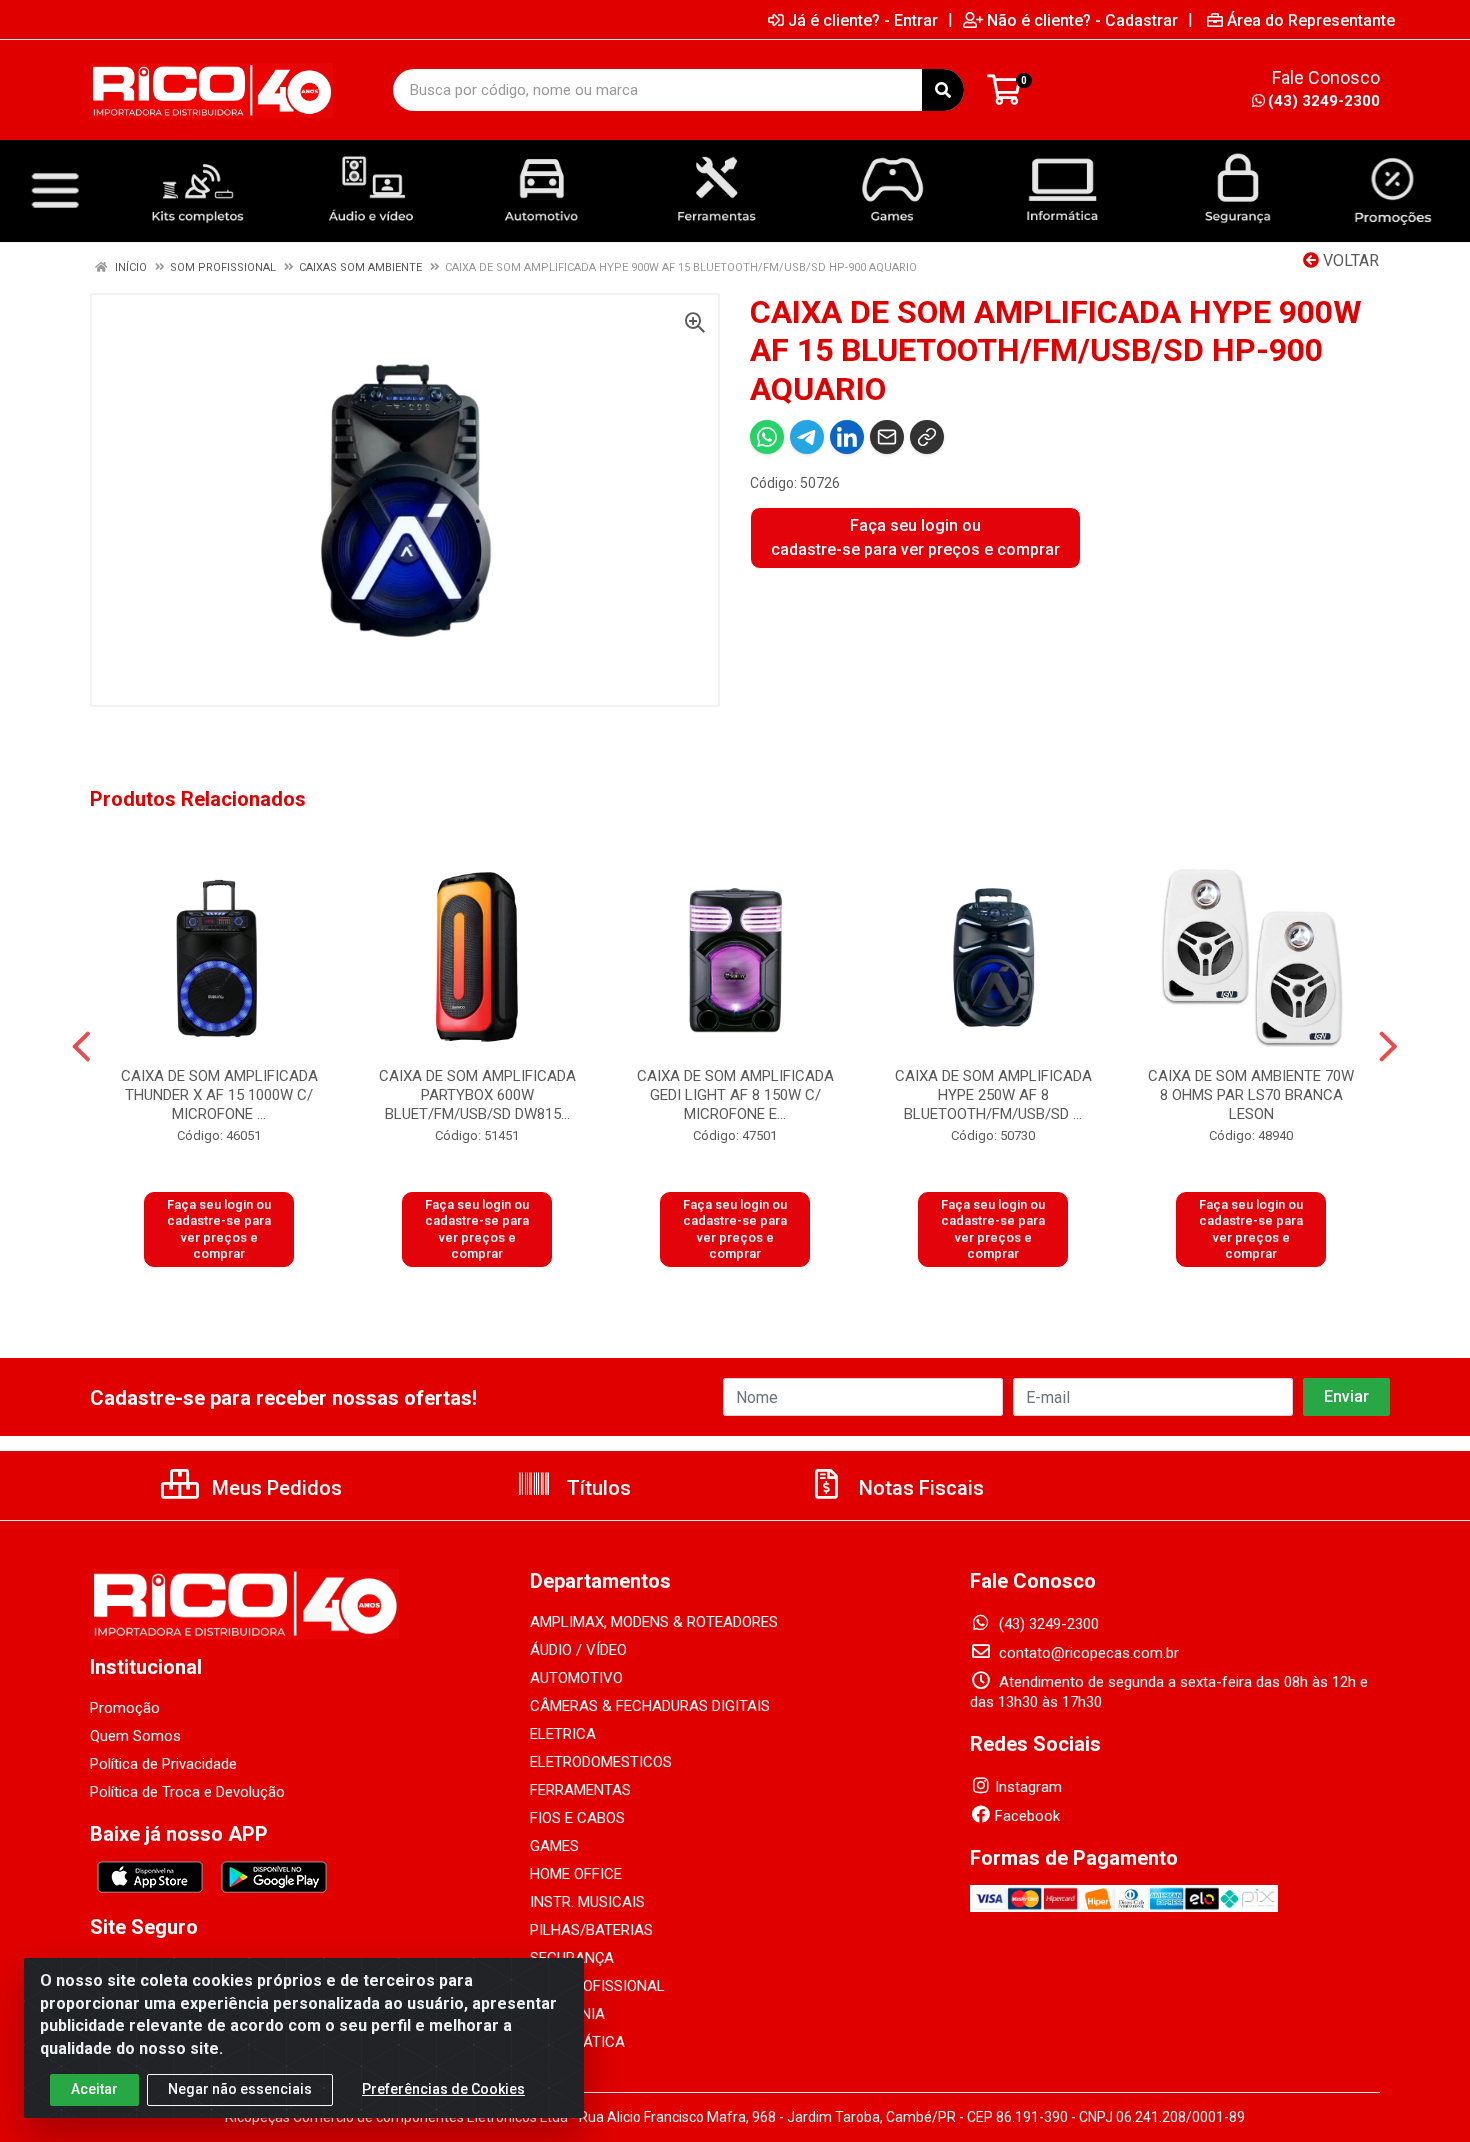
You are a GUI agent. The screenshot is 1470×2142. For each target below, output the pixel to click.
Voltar (1349, 260)
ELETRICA (563, 1734)
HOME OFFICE (576, 1874)
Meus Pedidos (274, 1488)
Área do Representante (1311, 20)
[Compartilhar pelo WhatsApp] (767, 437)
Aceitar (94, 2089)
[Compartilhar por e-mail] (887, 437)
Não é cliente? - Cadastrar (1082, 20)
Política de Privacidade (163, 1764)
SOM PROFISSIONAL (597, 1986)
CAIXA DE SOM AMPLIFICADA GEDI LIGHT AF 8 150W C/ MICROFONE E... (735, 1095)
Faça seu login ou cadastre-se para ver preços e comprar (915, 537)
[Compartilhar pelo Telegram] (807, 437)
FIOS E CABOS (577, 1818)
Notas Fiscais (919, 1488)
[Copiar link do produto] (927, 437)
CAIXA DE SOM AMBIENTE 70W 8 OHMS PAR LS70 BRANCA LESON (1251, 1095)
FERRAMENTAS (580, 1790)
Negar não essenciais (240, 2089)
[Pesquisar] (943, 90)
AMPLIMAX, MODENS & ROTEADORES (654, 1622)
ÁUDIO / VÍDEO (578, 1650)
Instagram (1028, 1787)
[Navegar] (81, 1047)
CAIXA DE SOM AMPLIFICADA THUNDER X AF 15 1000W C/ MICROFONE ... (219, 1095)
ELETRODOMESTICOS (601, 1762)
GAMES (554, 1846)
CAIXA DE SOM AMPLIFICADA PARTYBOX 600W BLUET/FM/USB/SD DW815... (477, 1095)
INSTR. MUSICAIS (587, 1902)
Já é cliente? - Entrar (863, 20)
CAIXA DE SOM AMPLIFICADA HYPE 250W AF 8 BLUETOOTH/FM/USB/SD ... (993, 1095)
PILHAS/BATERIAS (591, 1930)
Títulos (596, 1488)
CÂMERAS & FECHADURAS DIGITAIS (650, 1706)
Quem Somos (135, 1736)
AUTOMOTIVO (576, 1678)
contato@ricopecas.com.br (1087, 1653)
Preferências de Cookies (443, 2089)
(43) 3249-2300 (1324, 101)
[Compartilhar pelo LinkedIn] (847, 437)
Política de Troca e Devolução (187, 1792)
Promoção (125, 1708)
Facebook (1027, 1816)
